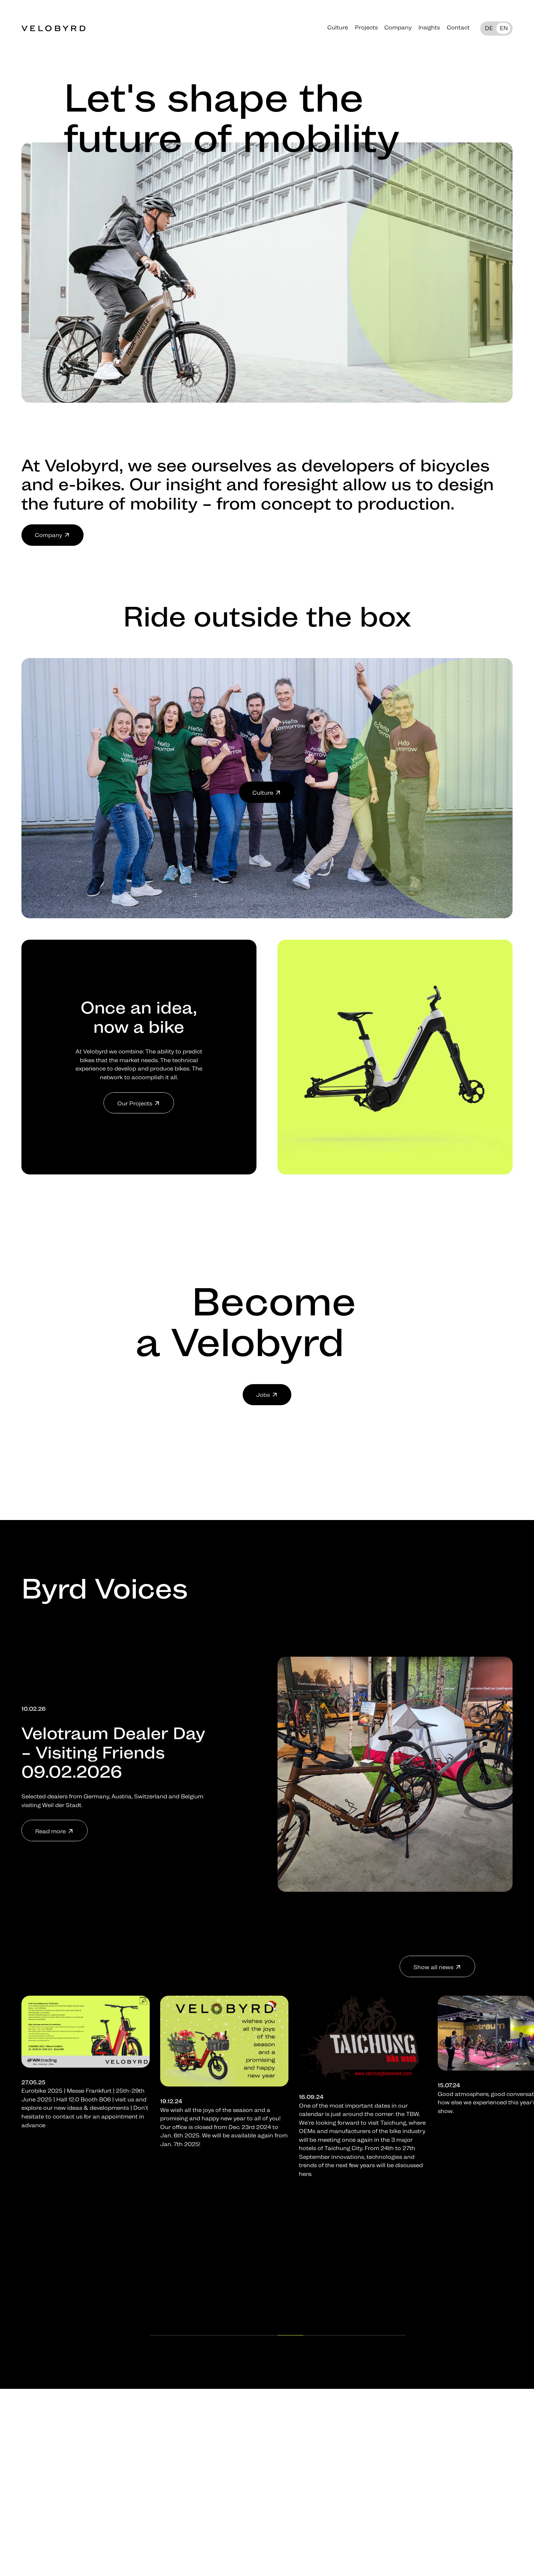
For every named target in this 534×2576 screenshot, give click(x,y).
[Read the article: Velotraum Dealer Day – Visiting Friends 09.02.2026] (395, 1774)
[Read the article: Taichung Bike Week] (85, 2039)
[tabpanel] (85, 2091)
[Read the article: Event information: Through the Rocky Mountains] (363, 2038)
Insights (429, 27)
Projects (366, 27)
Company (398, 27)
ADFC (372, 2164)
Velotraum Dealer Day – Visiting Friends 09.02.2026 (113, 1752)
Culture (338, 27)
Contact (458, 27)
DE (489, 28)
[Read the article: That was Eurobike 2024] (224, 2033)
